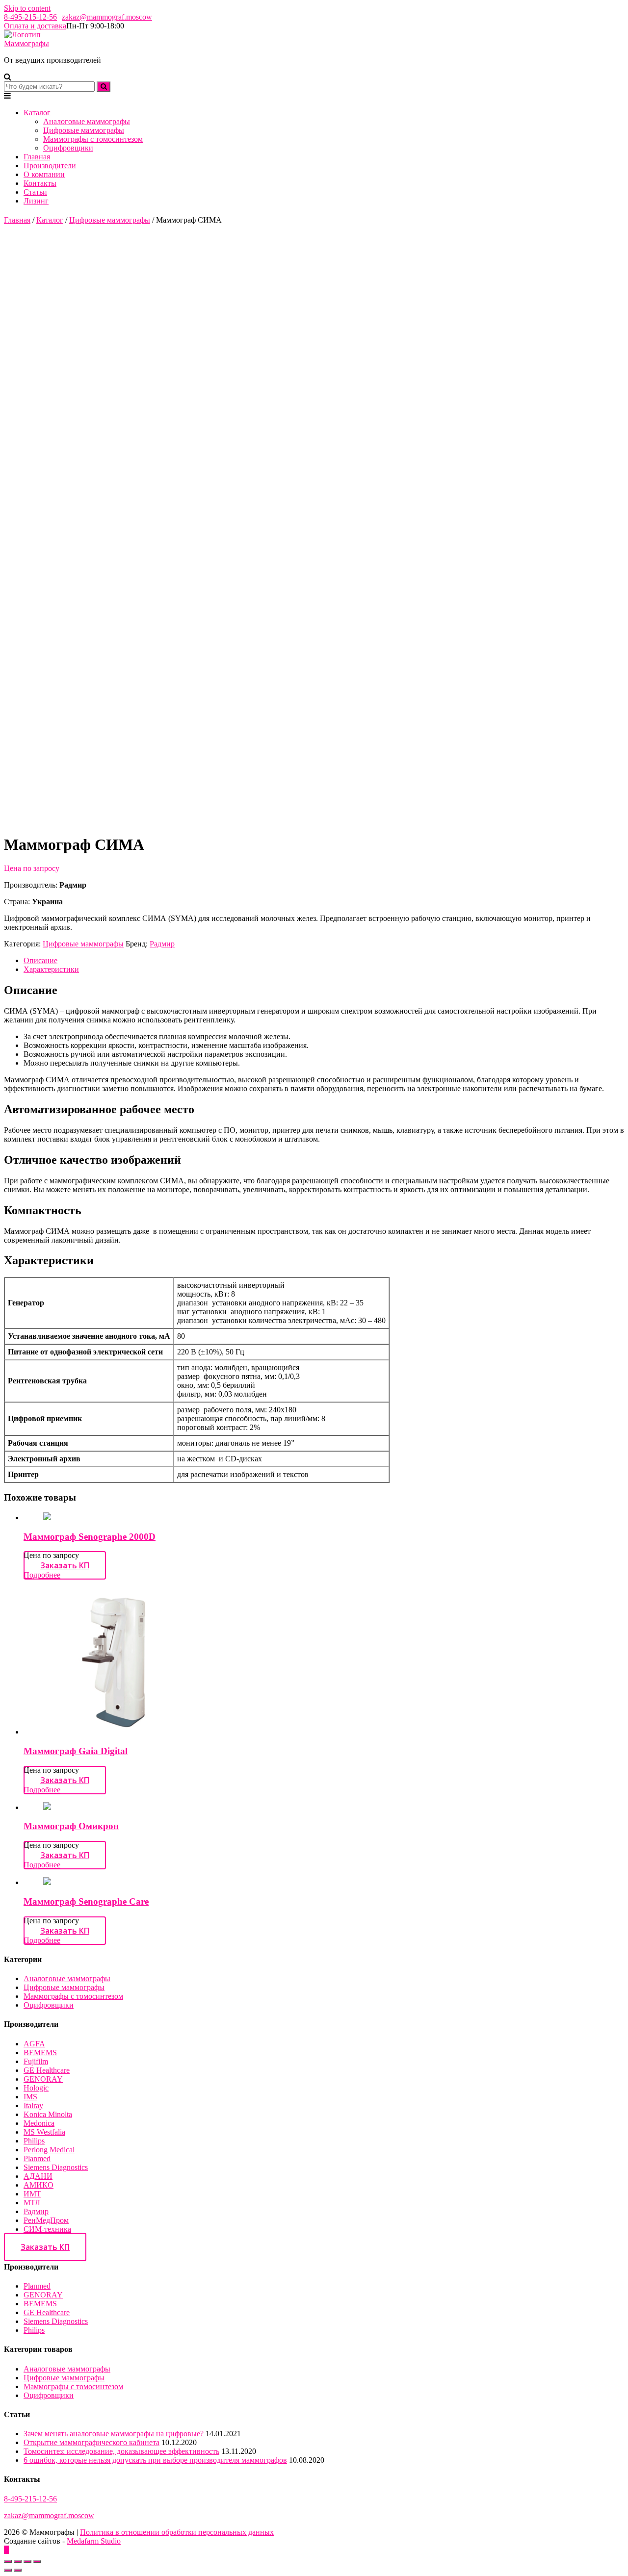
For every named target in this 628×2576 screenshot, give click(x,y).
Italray (33, 2105)
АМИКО (39, 2185)
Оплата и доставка (35, 26)
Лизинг (36, 201)
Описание (40, 960)
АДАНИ (38, 2176)
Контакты (40, 183)
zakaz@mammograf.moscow (107, 17)
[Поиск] (104, 87)
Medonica (39, 2123)
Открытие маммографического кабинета (92, 2442)
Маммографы (26, 43)
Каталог (37, 113)
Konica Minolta (48, 2114)
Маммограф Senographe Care (86, 1901)
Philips (34, 2141)
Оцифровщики (68, 148)
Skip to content (27, 8)
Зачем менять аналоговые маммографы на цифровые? (114, 2434)
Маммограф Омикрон (71, 1826)
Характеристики (51, 969)
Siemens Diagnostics (56, 2167)
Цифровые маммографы (84, 130)
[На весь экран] (27, 2561)
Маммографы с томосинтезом (93, 139)
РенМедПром (46, 2220)
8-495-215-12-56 (30, 17)
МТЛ (32, 2203)
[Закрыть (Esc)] (8, 2561)
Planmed (37, 2158)
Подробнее (42, 1575)
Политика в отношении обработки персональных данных (177, 2532)
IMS (30, 2097)
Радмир (162, 944)
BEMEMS (40, 2053)
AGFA (34, 2044)
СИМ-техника (47, 2229)
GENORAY (43, 2079)
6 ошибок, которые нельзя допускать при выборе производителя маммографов (155, 2460)
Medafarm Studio (94, 2541)
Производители (50, 166)
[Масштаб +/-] (37, 2561)
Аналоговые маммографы (87, 121)
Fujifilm (36, 2061)
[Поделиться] (18, 2561)
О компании (44, 174)
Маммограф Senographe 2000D (90, 1537)
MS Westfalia (44, 2132)
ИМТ (32, 2194)
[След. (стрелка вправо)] (18, 2570)
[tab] (324, 961)
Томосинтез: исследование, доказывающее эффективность (121, 2451)
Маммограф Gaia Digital (76, 1751)
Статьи (35, 192)
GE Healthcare (47, 2070)
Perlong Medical (49, 2150)
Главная (37, 157)
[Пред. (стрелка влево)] (8, 2570)
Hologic (36, 2088)
